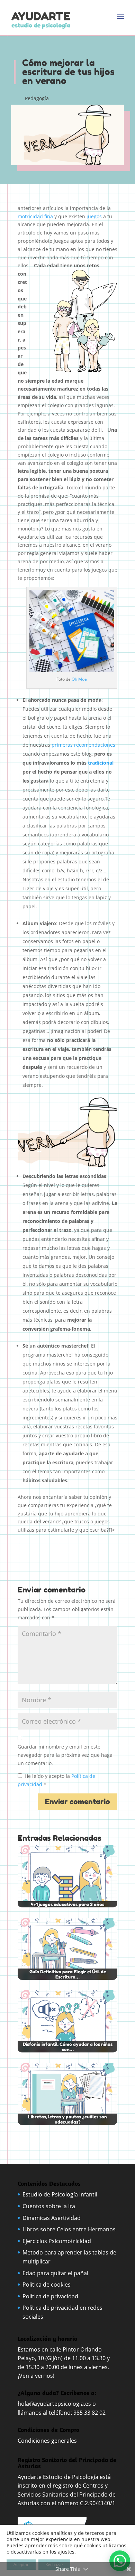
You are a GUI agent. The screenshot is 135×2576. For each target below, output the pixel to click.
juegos (94, 216)
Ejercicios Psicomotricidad (57, 2241)
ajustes (66, 2552)
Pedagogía (37, 98)
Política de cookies (47, 2285)
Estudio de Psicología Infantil (60, 2194)
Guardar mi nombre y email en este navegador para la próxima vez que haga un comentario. (65, 1755)
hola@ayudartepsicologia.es (54, 2404)
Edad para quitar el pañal (55, 2273)
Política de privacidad (50, 2296)
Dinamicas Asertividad (52, 2218)
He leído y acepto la (56, 1780)
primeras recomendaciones (83, 745)
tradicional (101, 763)
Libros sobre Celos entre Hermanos (69, 2229)
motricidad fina (35, 216)
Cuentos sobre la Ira (49, 2206)
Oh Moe (79, 679)
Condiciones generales (48, 2441)
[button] (120, 2561)
